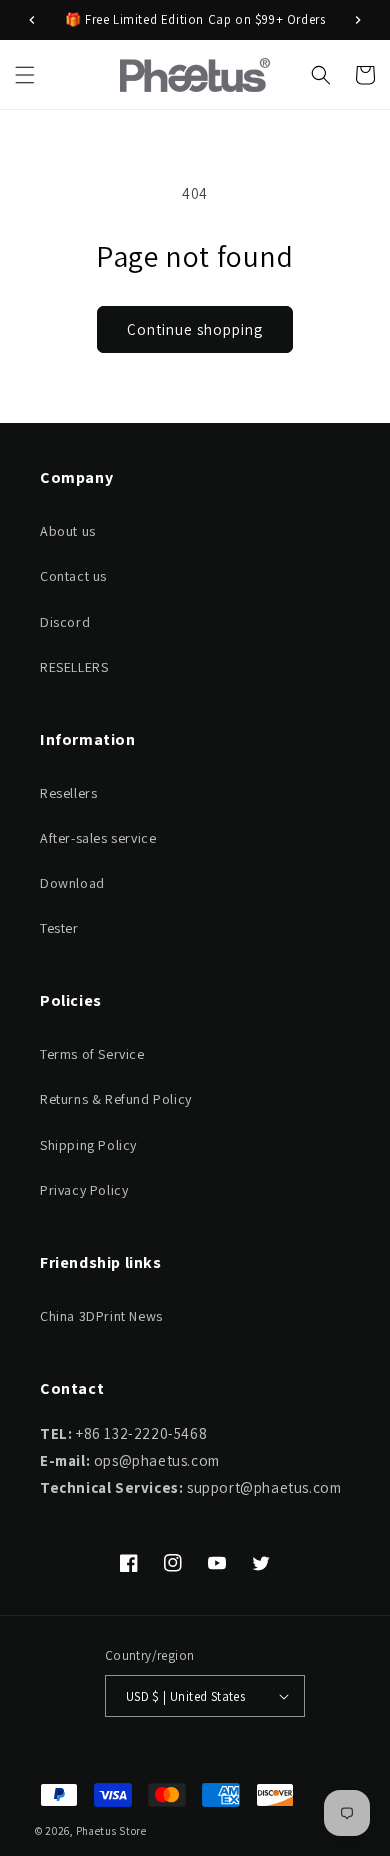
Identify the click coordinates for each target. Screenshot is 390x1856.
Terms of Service (92, 1054)
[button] (25, 75)
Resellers (68, 793)
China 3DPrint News (101, 1316)
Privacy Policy (84, 1190)
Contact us (73, 576)
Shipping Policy (88, 1145)
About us (68, 531)
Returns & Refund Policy (116, 1099)
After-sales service (98, 838)
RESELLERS (74, 667)
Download (72, 883)
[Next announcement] (358, 20)
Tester (59, 928)
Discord (65, 622)
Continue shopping (195, 329)
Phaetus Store (111, 1831)
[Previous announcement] (32, 20)
